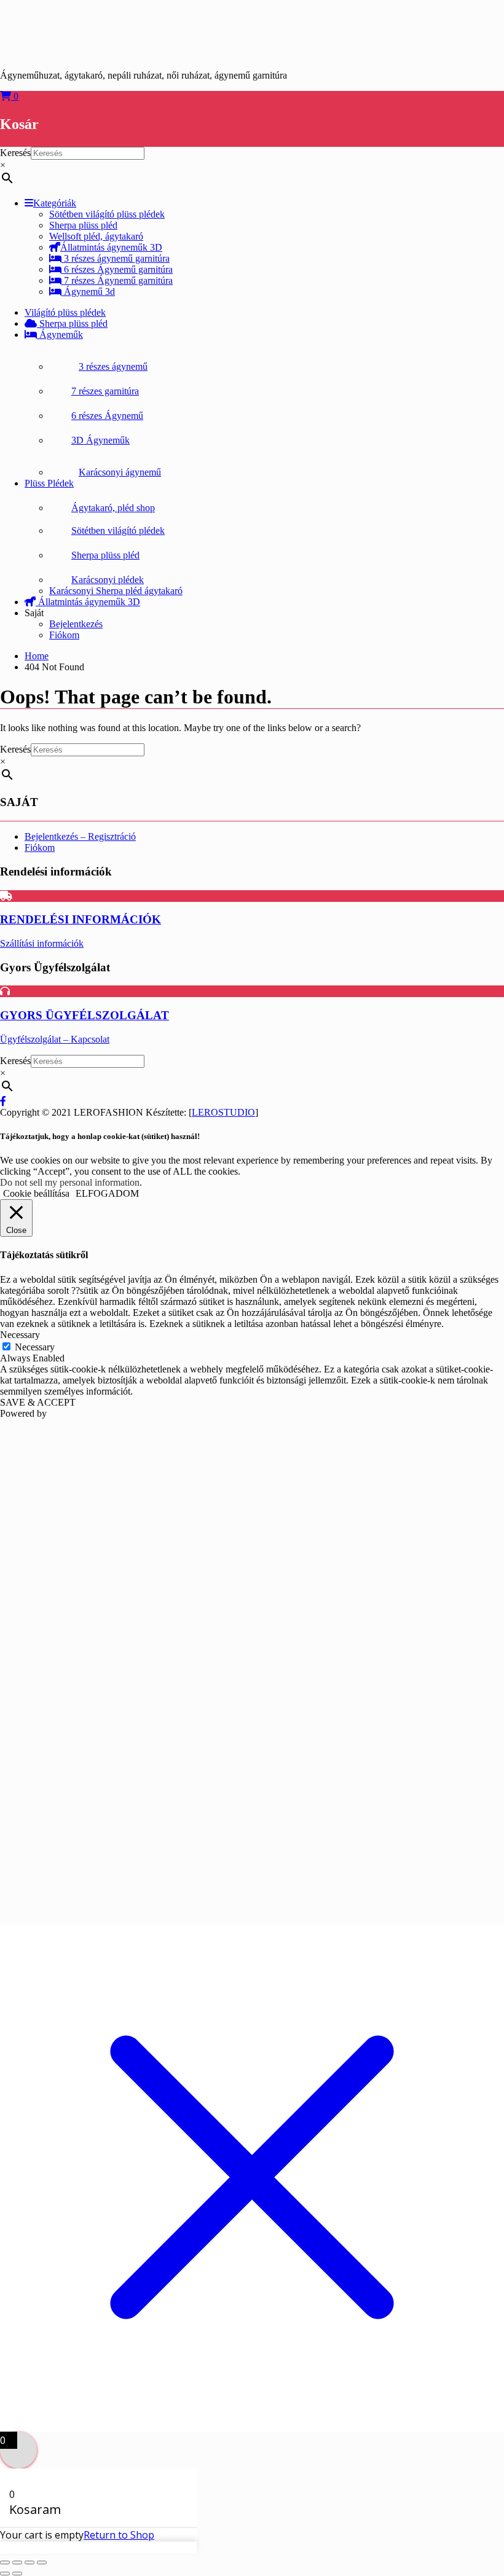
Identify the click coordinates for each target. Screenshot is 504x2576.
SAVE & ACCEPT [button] (38, 1402)
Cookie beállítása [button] (36, 1193)
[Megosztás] (30, 2562)
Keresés (15, 153)
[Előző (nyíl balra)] (5, 2574)
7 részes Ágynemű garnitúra (117, 280)
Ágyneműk (60, 335)
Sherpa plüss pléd (72, 323)
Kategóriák (55, 203)
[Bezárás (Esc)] (42, 2562)
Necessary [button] (20, 1335)
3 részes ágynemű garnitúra (116, 258)
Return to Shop (119, 2535)
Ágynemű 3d (88, 292)
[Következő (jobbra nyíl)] (17, 2574)
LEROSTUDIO (223, 1112)
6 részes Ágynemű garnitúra (117, 269)
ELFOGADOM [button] (107, 1193)
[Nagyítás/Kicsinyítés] (5, 2562)
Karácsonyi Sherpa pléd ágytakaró (116, 591)
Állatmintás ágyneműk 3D (111, 247)
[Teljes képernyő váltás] (17, 2562)
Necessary (35, 1347)
